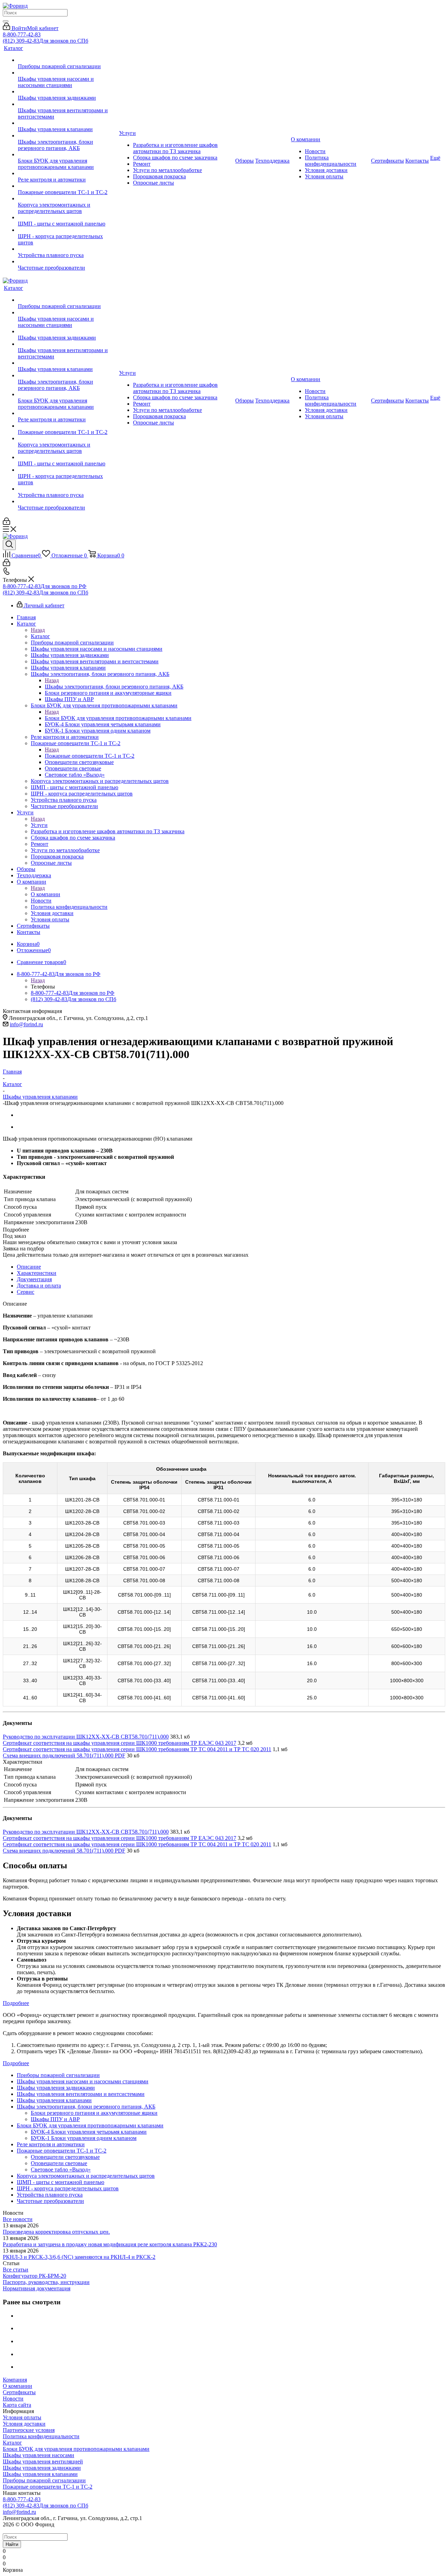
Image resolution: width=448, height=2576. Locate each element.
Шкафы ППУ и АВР (55, 2119)
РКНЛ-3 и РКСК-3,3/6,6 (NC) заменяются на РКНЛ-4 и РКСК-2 (79, 2257)
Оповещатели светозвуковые (65, 2157)
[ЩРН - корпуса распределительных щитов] (68, 230)
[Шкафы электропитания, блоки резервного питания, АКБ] (68, 136)
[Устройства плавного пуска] (68, 249)
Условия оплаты (22, 2417)
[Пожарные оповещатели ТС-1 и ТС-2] (68, 186)
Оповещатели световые (59, 2163)
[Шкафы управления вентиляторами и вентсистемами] (68, 104)
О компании (45, 894)
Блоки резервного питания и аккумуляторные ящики (94, 2113)
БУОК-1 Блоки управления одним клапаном (84, 2138)
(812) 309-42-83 (45, 41)
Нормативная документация (37, 2288)
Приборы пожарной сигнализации (44, 2480)
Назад (38, 630)
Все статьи (16, 2270)
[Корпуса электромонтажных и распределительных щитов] (68, 199)
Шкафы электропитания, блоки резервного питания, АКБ (114, 687)
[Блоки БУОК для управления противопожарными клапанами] (68, 155)
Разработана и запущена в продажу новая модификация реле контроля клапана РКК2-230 (110, 2244)
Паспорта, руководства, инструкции (46, 2282)
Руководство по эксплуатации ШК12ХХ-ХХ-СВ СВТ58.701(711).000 (86, 1737)
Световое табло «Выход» (61, 2170)
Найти (12, 2544)
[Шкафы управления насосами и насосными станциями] (68, 73)
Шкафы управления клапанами (40, 2474)
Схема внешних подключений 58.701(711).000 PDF (64, 1756)
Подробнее (16, 2003)
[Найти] (6, 21)
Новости (13, 2399)
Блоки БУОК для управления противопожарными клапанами (118, 718)
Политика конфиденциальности (41, 2436)
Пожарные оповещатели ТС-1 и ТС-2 (90, 756)
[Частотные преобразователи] (68, 262)
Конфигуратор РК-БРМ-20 (34, 2276)
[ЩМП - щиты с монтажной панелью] (68, 217)
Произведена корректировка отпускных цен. (56, 2232)
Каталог (40, 636)
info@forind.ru (26, 1024)
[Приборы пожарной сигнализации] (68, 60)
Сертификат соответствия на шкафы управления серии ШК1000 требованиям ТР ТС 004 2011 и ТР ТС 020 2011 (137, 1749)
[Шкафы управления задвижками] (68, 92)
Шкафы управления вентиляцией (43, 2461)
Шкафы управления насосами (38, 2455)
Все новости (18, 2219)
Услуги (39, 825)
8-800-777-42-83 (22, 34)
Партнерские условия (29, 2430)
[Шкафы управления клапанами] (68, 123)
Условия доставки (24, 2424)
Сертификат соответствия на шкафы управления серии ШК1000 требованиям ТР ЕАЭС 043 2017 (120, 1743)
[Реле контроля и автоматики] (68, 173)
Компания (15, 2380)
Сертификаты (19, 2392)
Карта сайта (17, 2405)
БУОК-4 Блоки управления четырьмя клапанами (89, 2132)
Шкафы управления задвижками (42, 2468)
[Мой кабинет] (6, 523)
